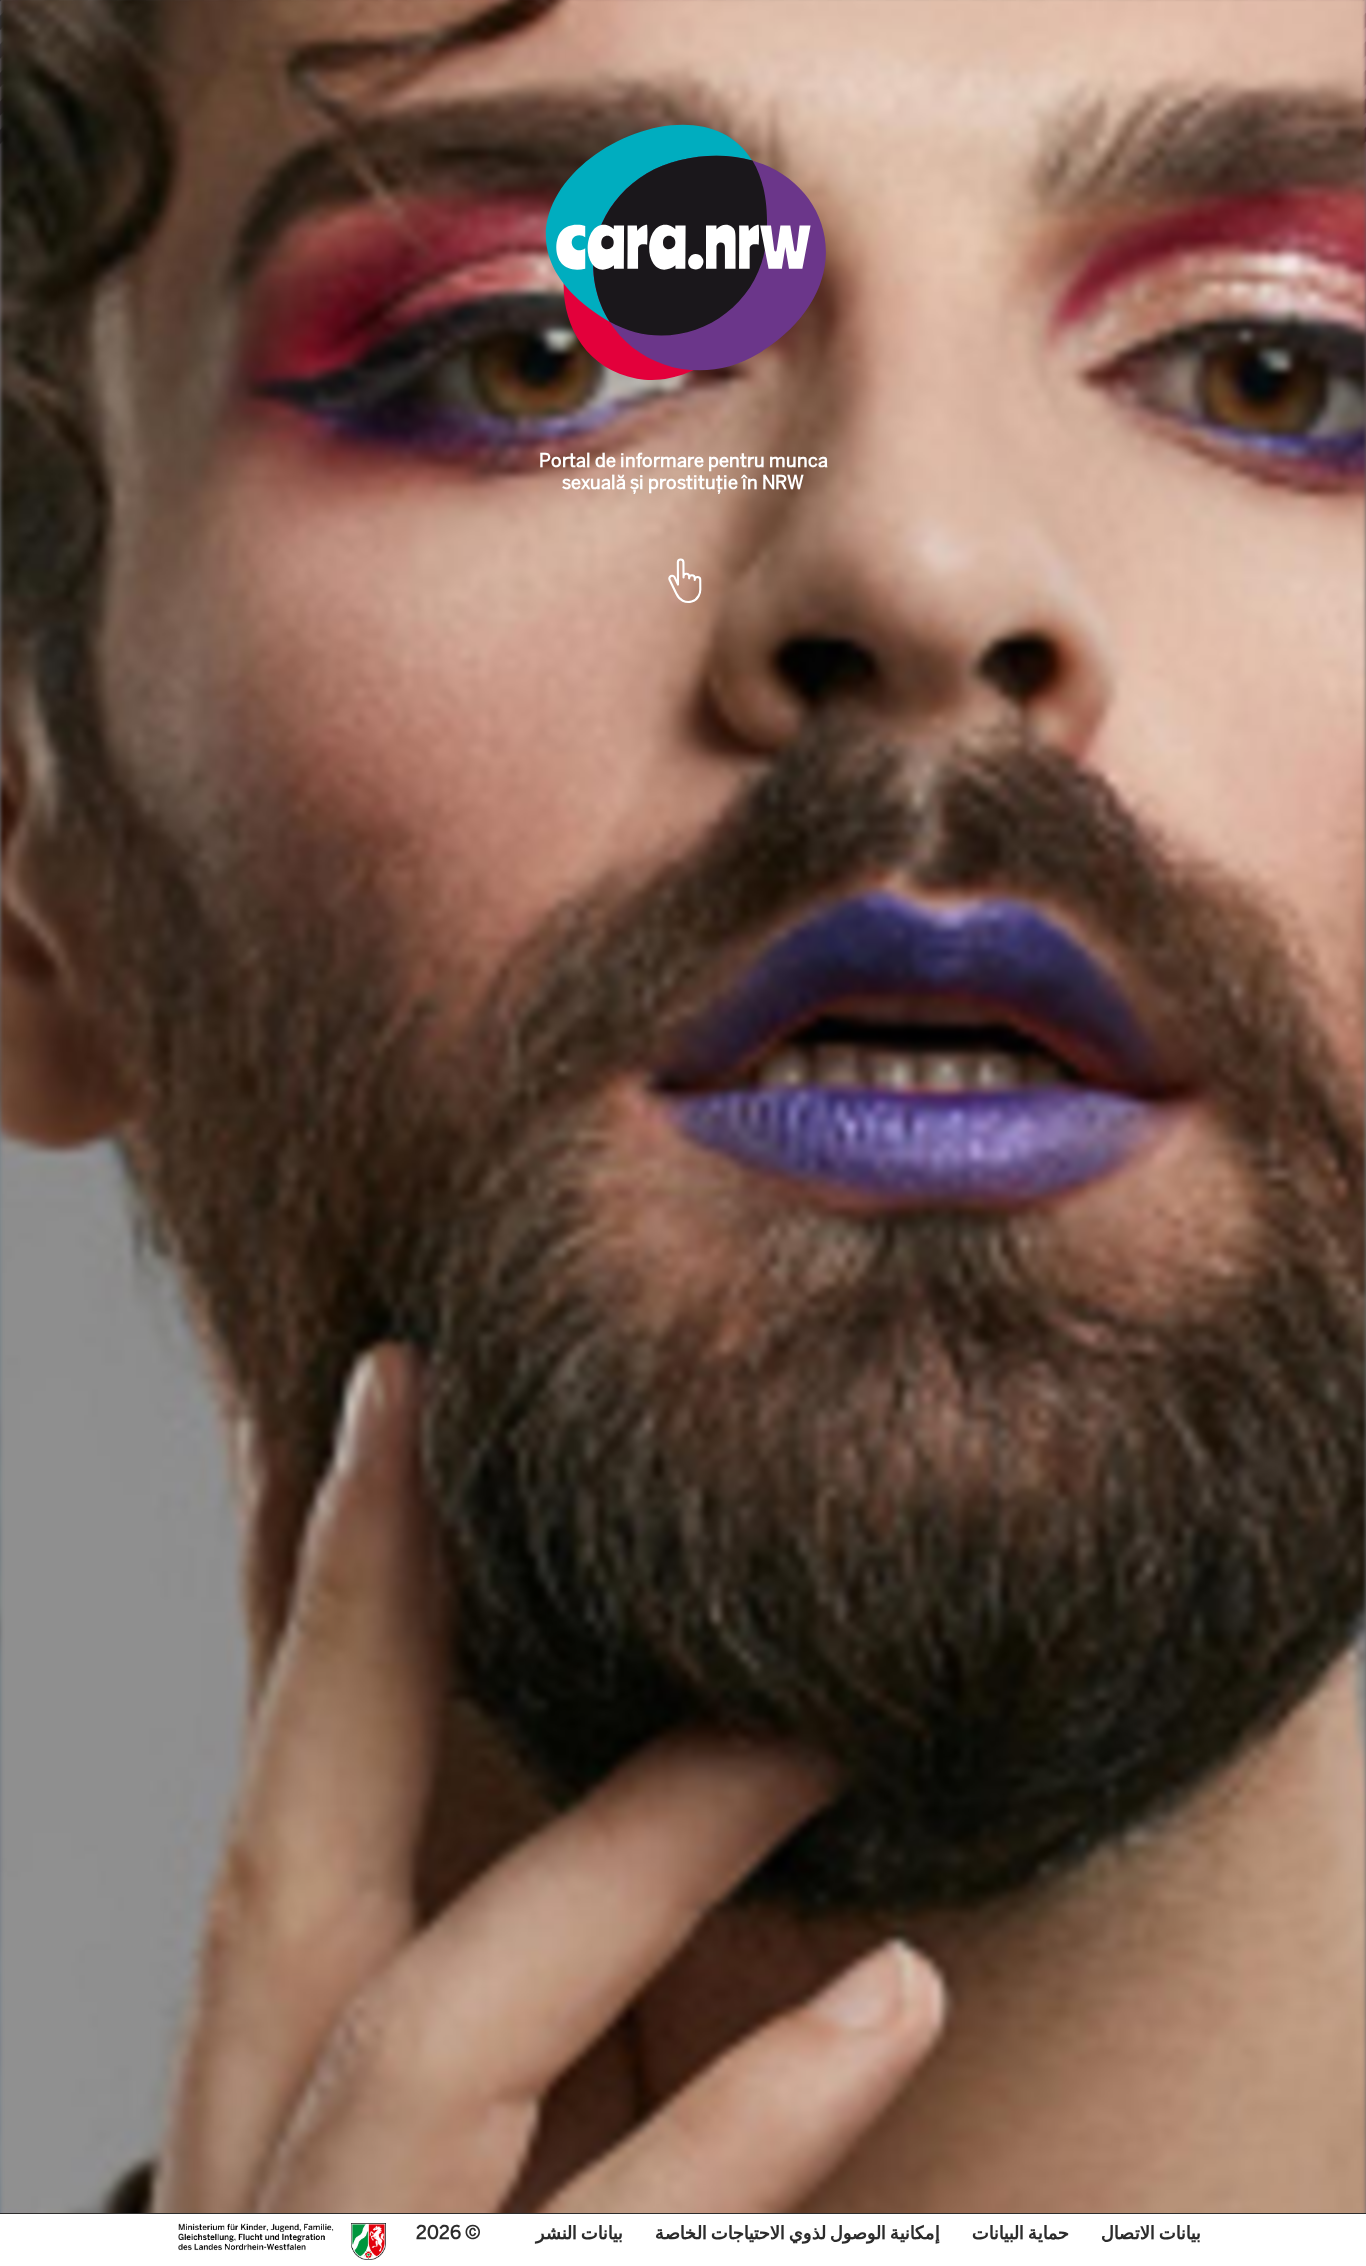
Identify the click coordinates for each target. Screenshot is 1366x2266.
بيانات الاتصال (1151, 2232)
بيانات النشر (579, 2232)
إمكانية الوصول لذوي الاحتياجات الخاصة (797, 2232)
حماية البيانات (1020, 2232)
